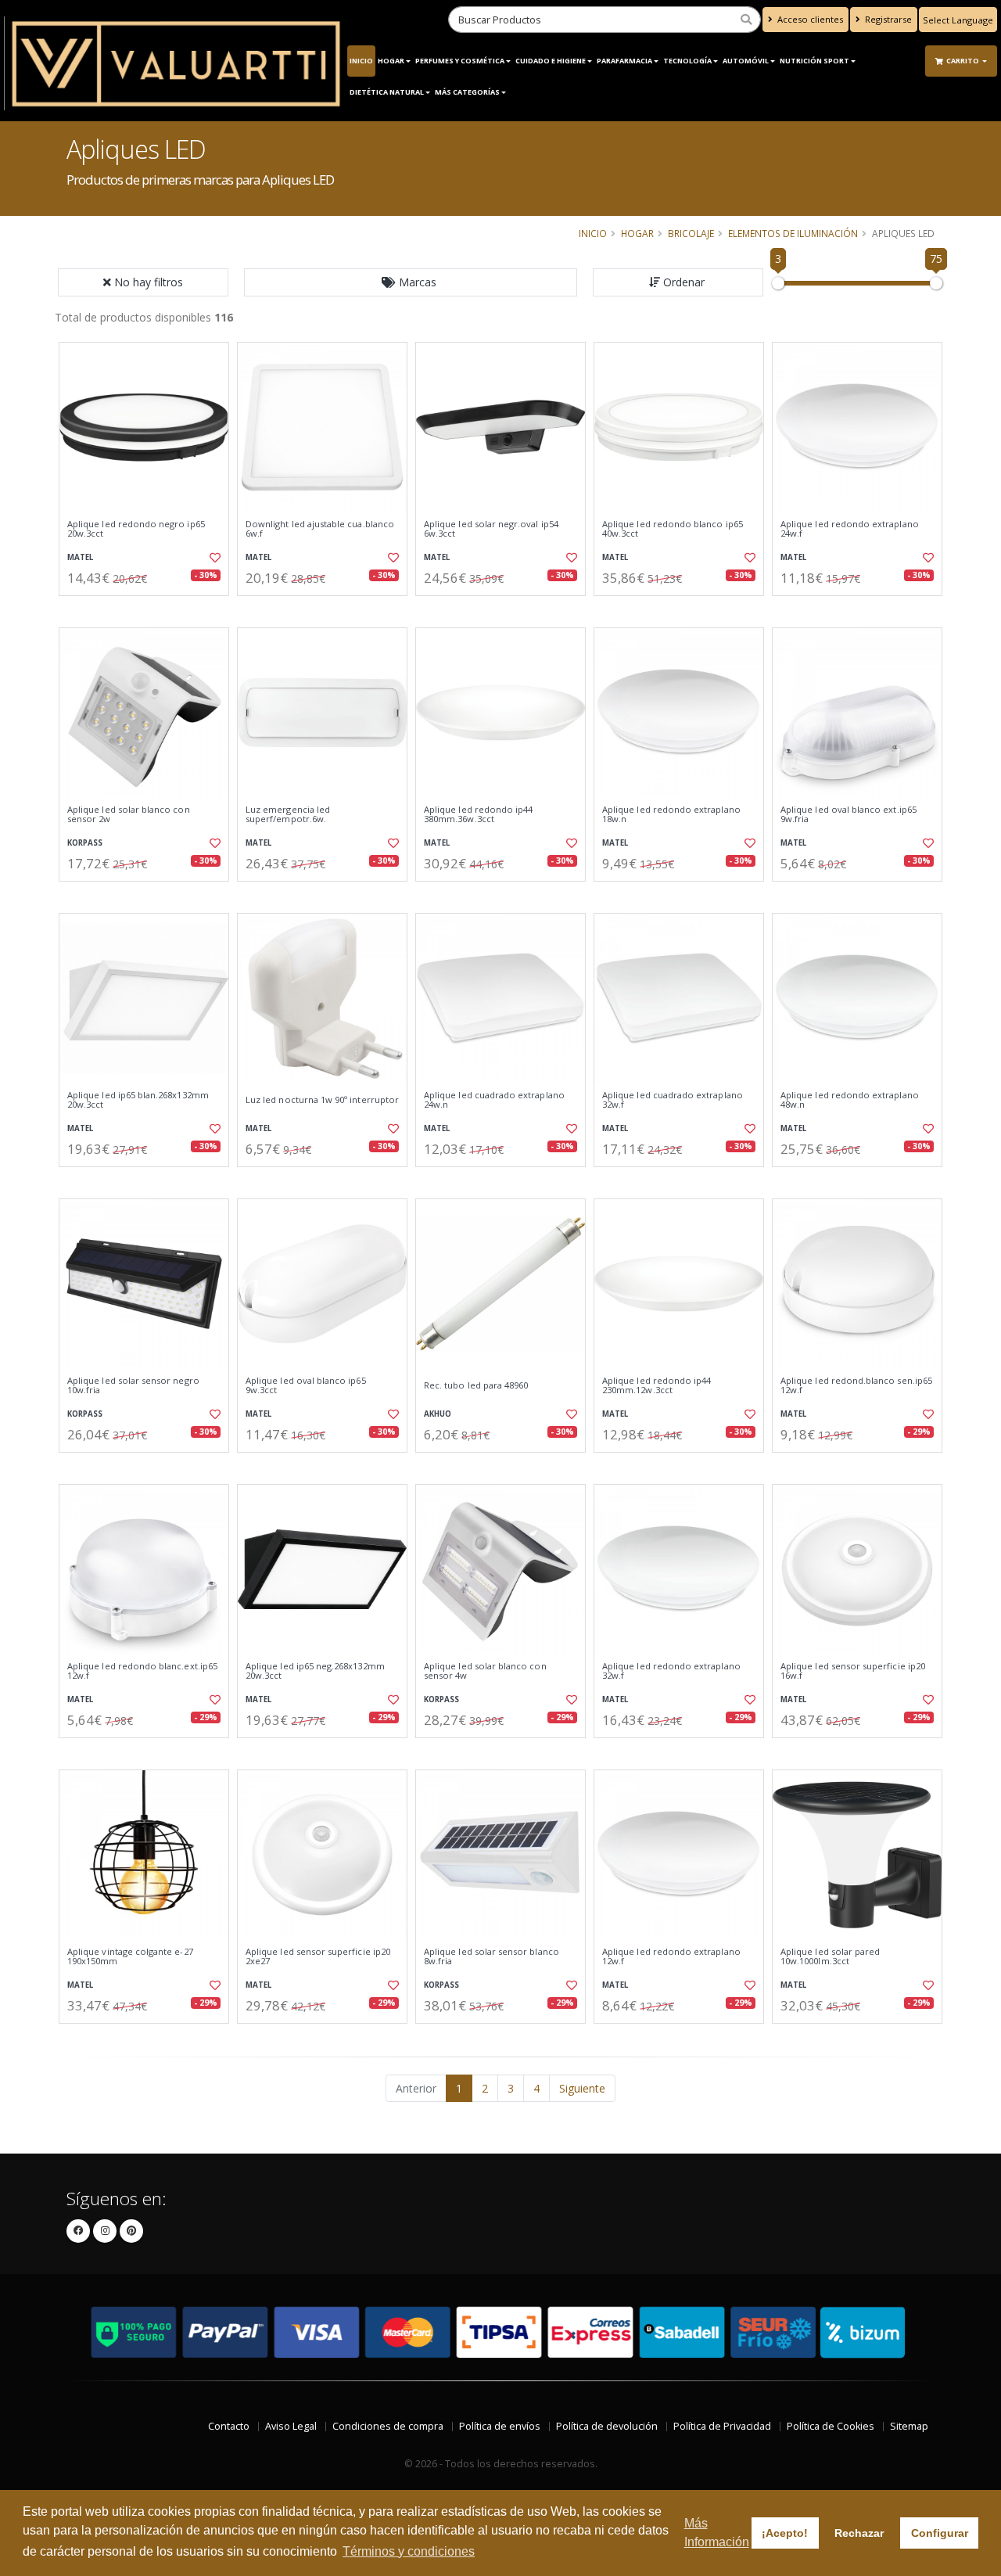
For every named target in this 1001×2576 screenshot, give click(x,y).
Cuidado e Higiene (551, 61)
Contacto (229, 2426)
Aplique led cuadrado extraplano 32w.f (673, 1100)
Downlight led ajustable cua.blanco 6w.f (320, 529)
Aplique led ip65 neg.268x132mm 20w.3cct (315, 1671)
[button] (411, 282)
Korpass (85, 843)
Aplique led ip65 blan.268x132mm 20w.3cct (138, 1100)
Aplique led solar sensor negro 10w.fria (133, 1386)
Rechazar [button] (859, 2533)
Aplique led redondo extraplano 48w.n (850, 1100)
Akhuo (438, 1414)
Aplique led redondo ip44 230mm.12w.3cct (657, 1386)
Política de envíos (500, 2426)
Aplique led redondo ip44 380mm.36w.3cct (478, 815)
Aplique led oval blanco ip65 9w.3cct (306, 1386)
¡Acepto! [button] (785, 2533)
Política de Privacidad (722, 2426)
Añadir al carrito (149, 609)
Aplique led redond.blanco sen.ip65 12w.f (856, 1386)
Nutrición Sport (814, 61)
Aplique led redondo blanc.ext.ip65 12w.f (142, 1671)
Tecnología (687, 61)
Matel (80, 557)
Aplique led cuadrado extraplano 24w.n (494, 1100)
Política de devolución (607, 2426)
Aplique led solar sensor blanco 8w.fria (492, 1957)
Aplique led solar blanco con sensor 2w (129, 815)
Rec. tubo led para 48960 (476, 1385)
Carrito (963, 61)
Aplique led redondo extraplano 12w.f (671, 1957)
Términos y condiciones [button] (409, 2551)
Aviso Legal (291, 2426)
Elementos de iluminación (793, 233)
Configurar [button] (940, 2533)
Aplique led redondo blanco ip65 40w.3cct (673, 529)
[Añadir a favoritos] (213, 558)
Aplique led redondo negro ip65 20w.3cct (136, 529)
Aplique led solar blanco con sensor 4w (485, 1671)
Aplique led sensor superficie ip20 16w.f (853, 1671)
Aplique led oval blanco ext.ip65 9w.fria (849, 815)
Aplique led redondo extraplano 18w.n (671, 815)
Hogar (391, 61)
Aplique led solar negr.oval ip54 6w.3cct (491, 529)
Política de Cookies (831, 2426)
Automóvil (746, 61)
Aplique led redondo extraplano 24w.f (850, 529)
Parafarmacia (624, 61)
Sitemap (909, 2426)
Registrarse (887, 19)
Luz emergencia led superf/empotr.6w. (288, 815)
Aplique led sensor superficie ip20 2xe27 (318, 1957)
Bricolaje (691, 233)
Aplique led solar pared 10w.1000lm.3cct (830, 1957)
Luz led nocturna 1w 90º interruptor (322, 1100)
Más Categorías (467, 92)
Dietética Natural (387, 92)
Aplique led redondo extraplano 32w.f (671, 1671)
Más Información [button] (717, 2533)
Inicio (361, 61)
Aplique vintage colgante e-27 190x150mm (130, 1957)
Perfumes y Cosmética (460, 61)
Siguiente (582, 2088)
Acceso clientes (809, 19)
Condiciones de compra (388, 2426)
